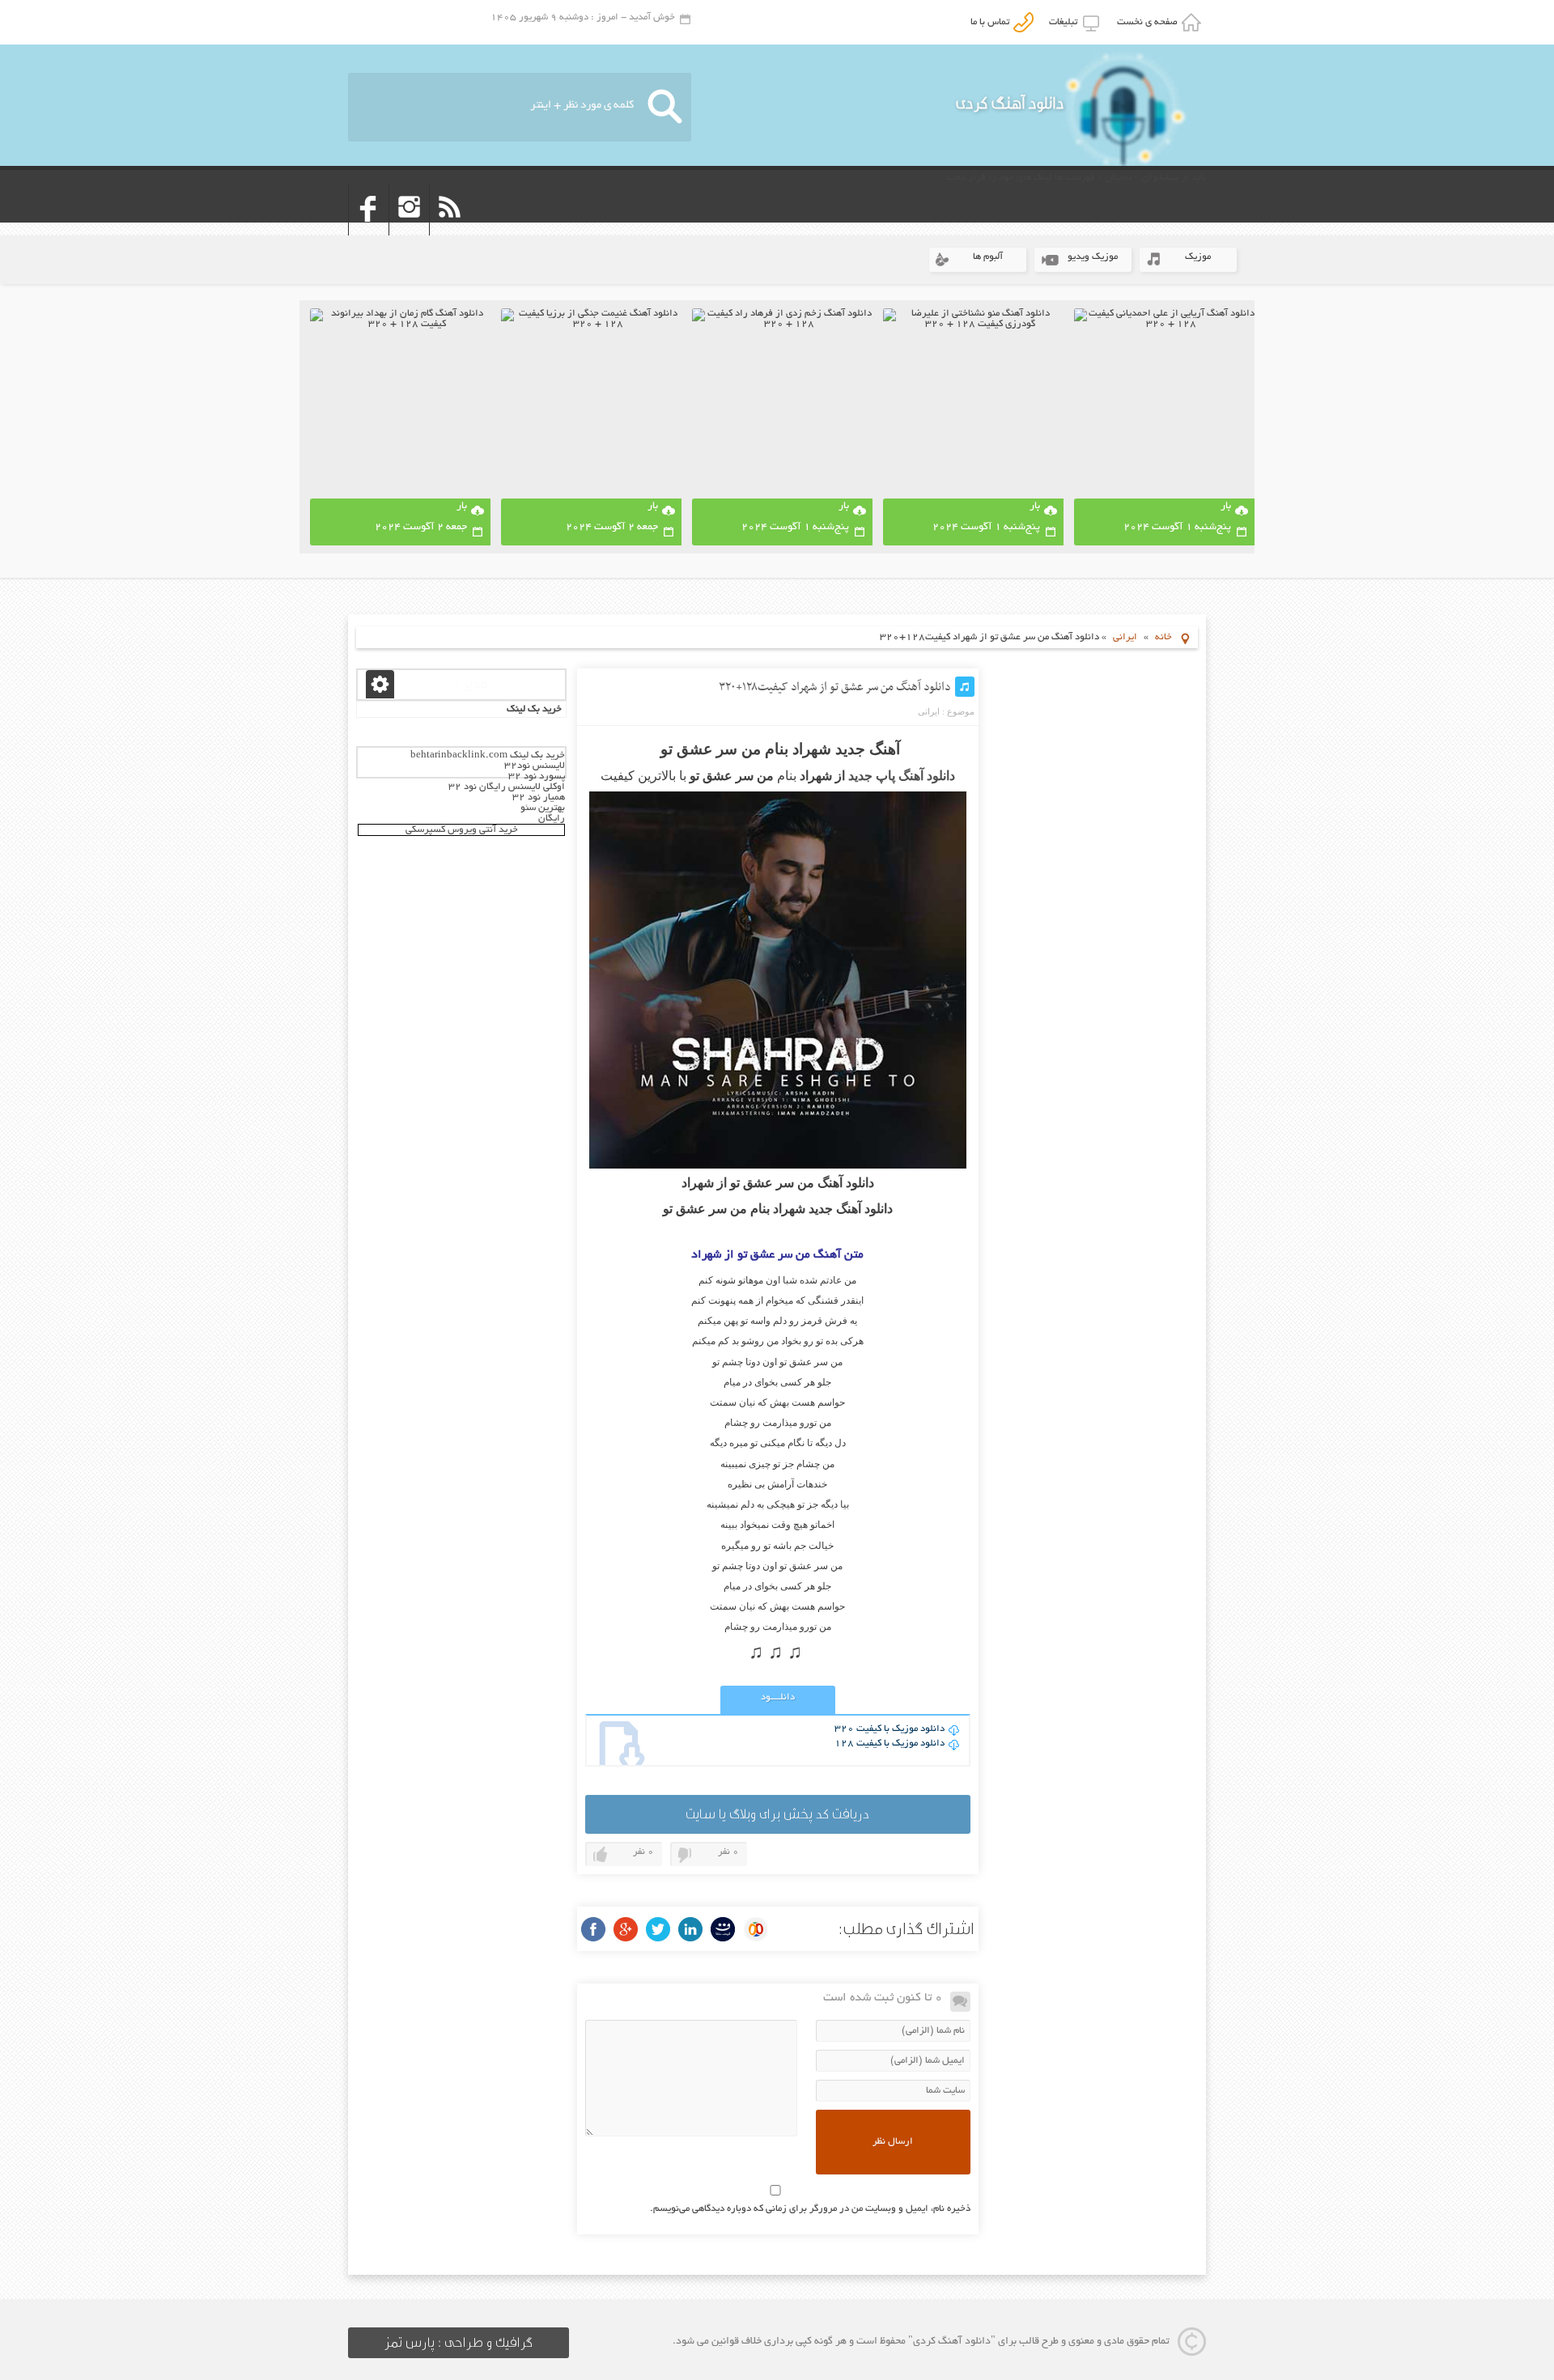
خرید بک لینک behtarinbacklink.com (488, 755)
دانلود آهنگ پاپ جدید (902, 776)
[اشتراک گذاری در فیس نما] (723, 1929)
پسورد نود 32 (537, 776)
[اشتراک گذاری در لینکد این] (690, 1929)
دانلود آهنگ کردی (1010, 103)
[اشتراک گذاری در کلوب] (755, 1929)
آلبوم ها (988, 257)
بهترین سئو (543, 808)
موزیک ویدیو (1093, 257)
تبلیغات (1066, 22)
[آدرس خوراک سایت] (450, 230)
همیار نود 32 (539, 798)
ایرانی (1125, 637)
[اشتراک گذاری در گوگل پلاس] (626, 1929)
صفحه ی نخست (1150, 22)
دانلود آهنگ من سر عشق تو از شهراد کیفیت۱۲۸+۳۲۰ (835, 687)
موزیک (1198, 257)
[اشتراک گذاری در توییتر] (658, 1929)
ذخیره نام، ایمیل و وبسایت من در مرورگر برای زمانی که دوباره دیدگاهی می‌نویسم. (810, 2209)
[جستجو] (665, 107)
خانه (1163, 637)
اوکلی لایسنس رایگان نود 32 (507, 787)
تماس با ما (992, 22)
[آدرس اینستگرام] (409, 230)
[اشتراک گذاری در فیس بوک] (593, 1929)
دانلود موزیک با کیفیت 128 (890, 1744)
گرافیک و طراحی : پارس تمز (459, 2343)
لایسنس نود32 (535, 766)
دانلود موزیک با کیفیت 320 (890, 1729)
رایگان (552, 819)
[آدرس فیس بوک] (369, 230)
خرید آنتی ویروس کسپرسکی (462, 830)
